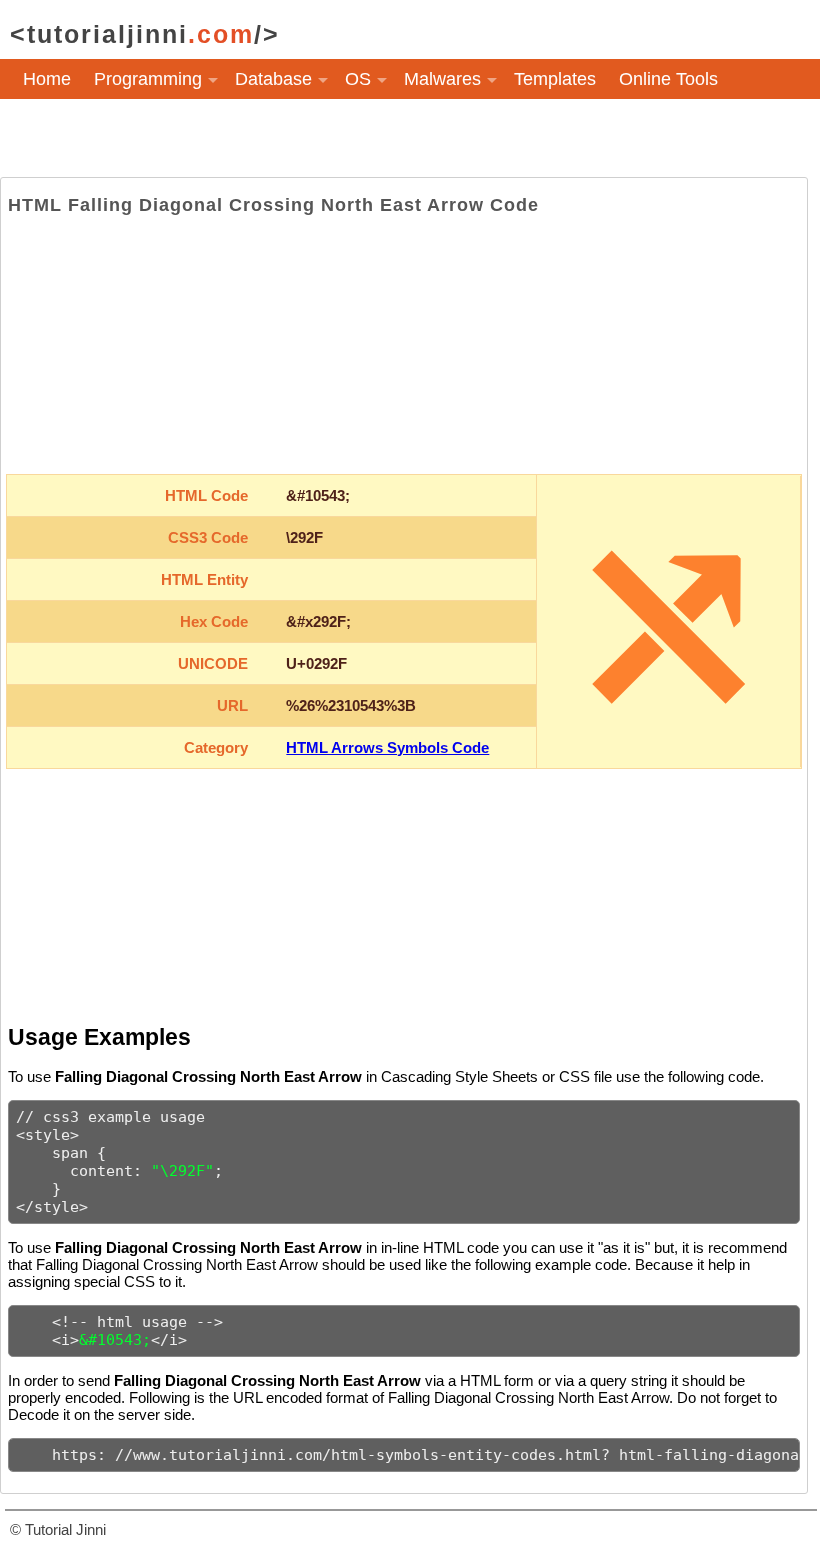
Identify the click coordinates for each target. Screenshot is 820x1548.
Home (47, 79)
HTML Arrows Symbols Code (387, 747)
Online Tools (668, 79)
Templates (555, 79)
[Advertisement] (404, 345)
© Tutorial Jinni (58, 1529)
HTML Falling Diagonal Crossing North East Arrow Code (273, 205)
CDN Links (211, 129)
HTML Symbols (84, 129)
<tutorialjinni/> (145, 34)
